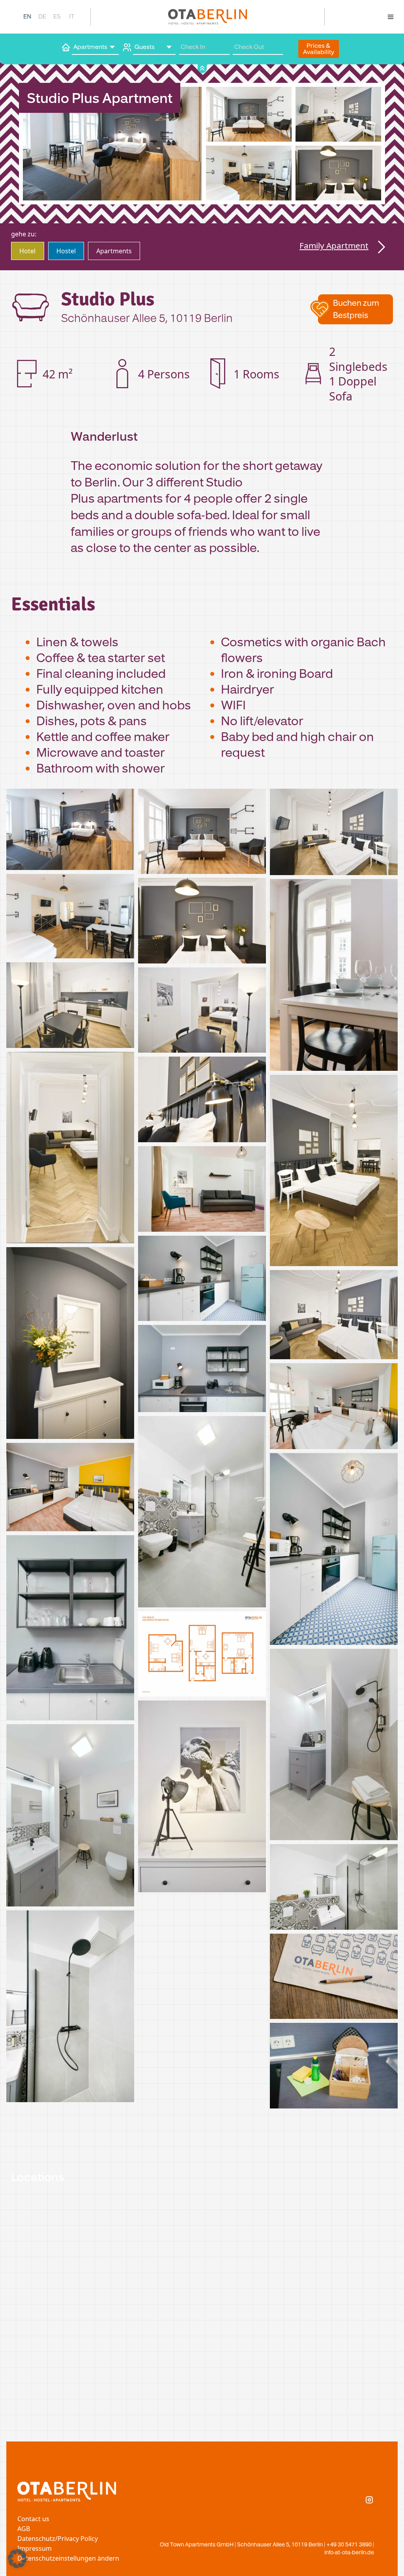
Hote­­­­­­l (27, 251)
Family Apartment (334, 245)
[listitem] (70, 831)
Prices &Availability (319, 49)
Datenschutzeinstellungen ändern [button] (68, 2558)
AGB (24, 2529)
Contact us (33, 2519)
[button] (355, 309)
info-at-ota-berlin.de (349, 2552)
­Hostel (66, 251)
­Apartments (114, 251)
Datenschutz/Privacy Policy (58, 2539)
